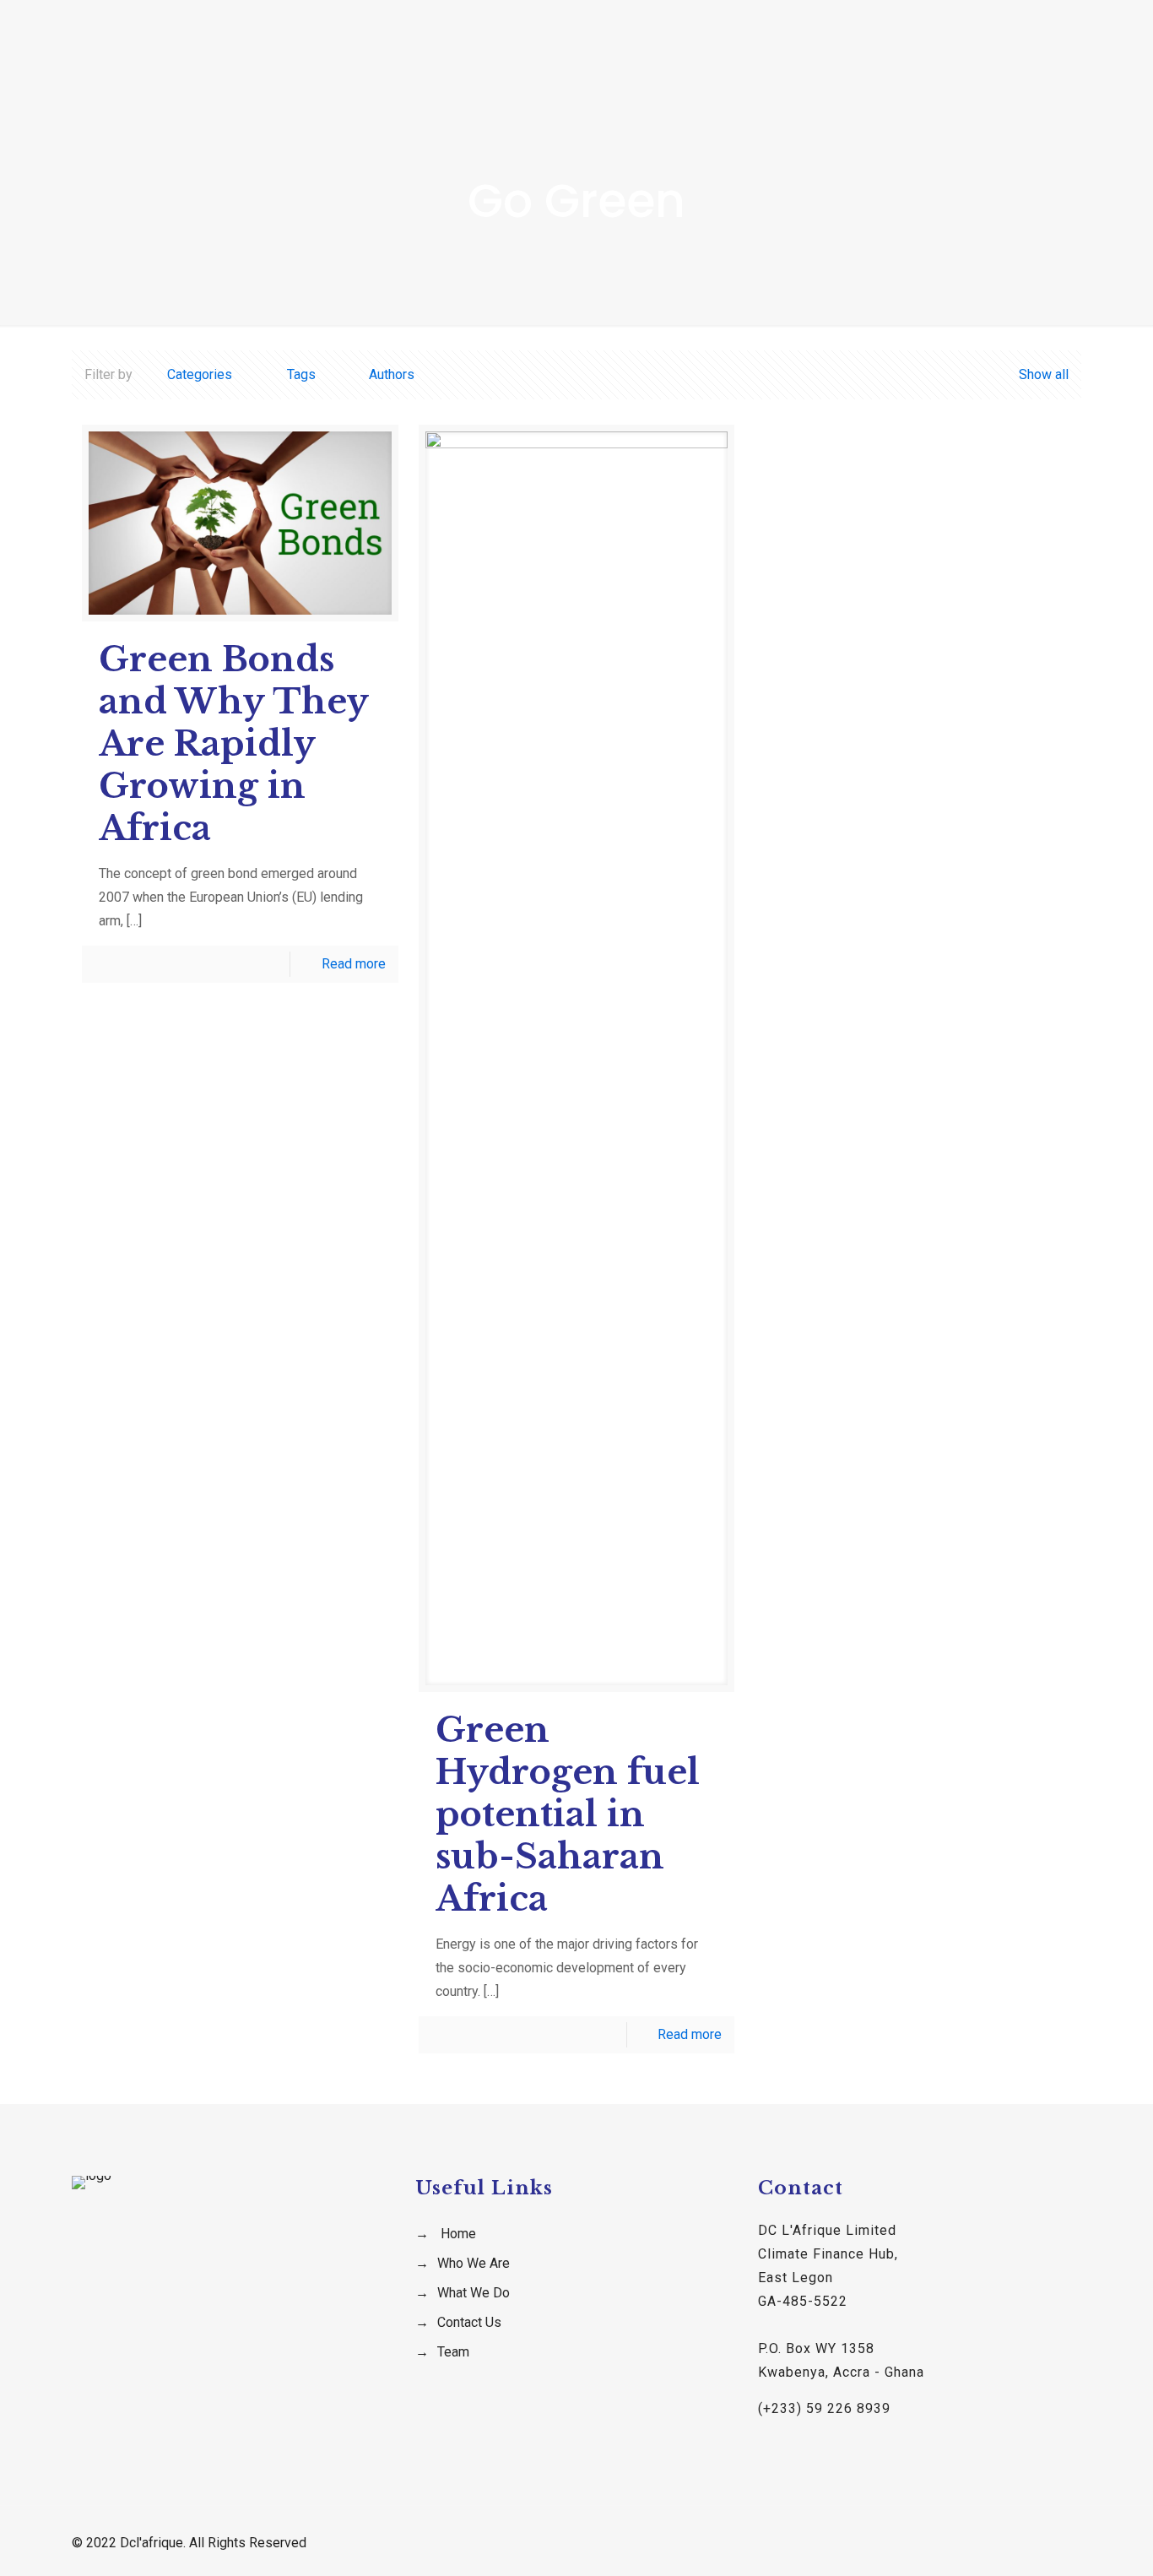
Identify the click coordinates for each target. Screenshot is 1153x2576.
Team (453, 2352)
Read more (354, 964)
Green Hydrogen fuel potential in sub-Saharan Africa (568, 1814)
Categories (200, 374)
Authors (392, 374)
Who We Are (474, 2263)
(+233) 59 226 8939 (824, 2408)
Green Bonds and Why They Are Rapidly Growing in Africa (233, 744)
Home (458, 2234)
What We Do (474, 2293)
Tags (301, 374)
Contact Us (469, 2322)
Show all (1043, 374)
